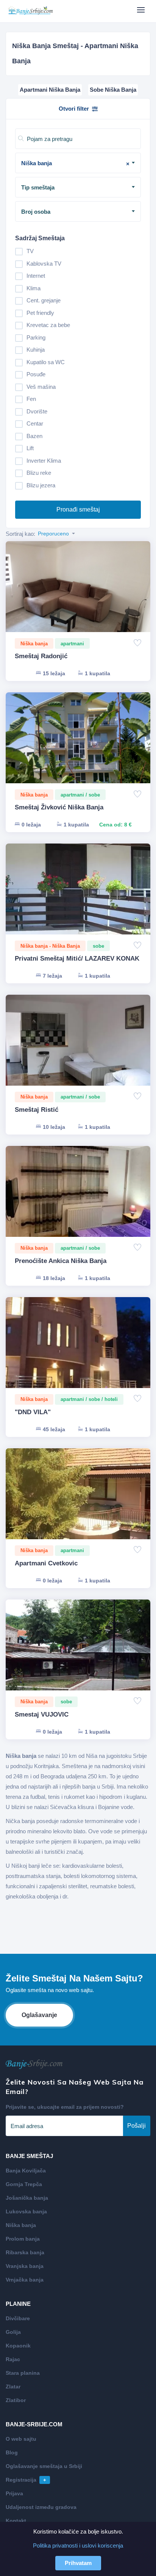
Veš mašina (41, 387)
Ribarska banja (25, 2252)
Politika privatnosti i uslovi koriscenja (78, 2545)
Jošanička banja (27, 2198)
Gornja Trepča (24, 2184)
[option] (78, 595)
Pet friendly (40, 313)
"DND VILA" (33, 1412)
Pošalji (136, 2126)
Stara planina (23, 2373)
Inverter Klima (44, 461)
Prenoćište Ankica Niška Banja (61, 1261)
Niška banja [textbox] (75, 163)
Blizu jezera (41, 485)
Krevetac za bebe (48, 325)
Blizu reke (39, 473)
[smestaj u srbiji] (30, 11)
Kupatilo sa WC (46, 362)
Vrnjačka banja (25, 2280)
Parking (36, 337)
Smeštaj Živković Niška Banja (59, 807)
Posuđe (36, 374)
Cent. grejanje (44, 300)
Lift (30, 448)
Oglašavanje (39, 2015)
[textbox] (81, 188)
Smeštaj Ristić (37, 1110)
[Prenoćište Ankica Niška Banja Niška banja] (78, 1200)
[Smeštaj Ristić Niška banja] (78, 1049)
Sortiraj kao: (20, 534)
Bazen (34, 436)
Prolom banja (23, 2239)
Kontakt (16, 2521)
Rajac (13, 2359)
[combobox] (78, 163)
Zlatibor (16, 2400)
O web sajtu (21, 2439)
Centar (35, 423)
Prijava (14, 2493)
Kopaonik (18, 2346)
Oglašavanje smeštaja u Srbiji (44, 2466)
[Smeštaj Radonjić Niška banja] (78, 595)
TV (30, 251)
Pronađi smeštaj (78, 509)
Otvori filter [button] (74, 109)
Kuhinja (36, 350)
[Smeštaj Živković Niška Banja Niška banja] (78, 747)
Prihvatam (78, 2563)
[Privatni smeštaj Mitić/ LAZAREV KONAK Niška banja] (78, 898)
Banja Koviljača (26, 2171)
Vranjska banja (25, 2266)
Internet (36, 276)
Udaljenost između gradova (41, 2507)
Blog (12, 2452)
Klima (34, 288)
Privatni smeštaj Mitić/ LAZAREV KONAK (77, 959)
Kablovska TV (44, 264)
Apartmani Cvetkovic (46, 1563)
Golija (13, 2332)
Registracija (26, 2480)
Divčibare (18, 2318)
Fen (31, 399)
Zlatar (13, 2387)
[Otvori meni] (141, 10)
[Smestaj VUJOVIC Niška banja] (78, 1654)
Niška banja (21, 2225)
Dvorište (37, 411)
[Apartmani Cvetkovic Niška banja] (78, 1503)
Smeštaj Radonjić (41, 656)
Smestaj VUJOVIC (42, 1714)
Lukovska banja (26, 2211)
